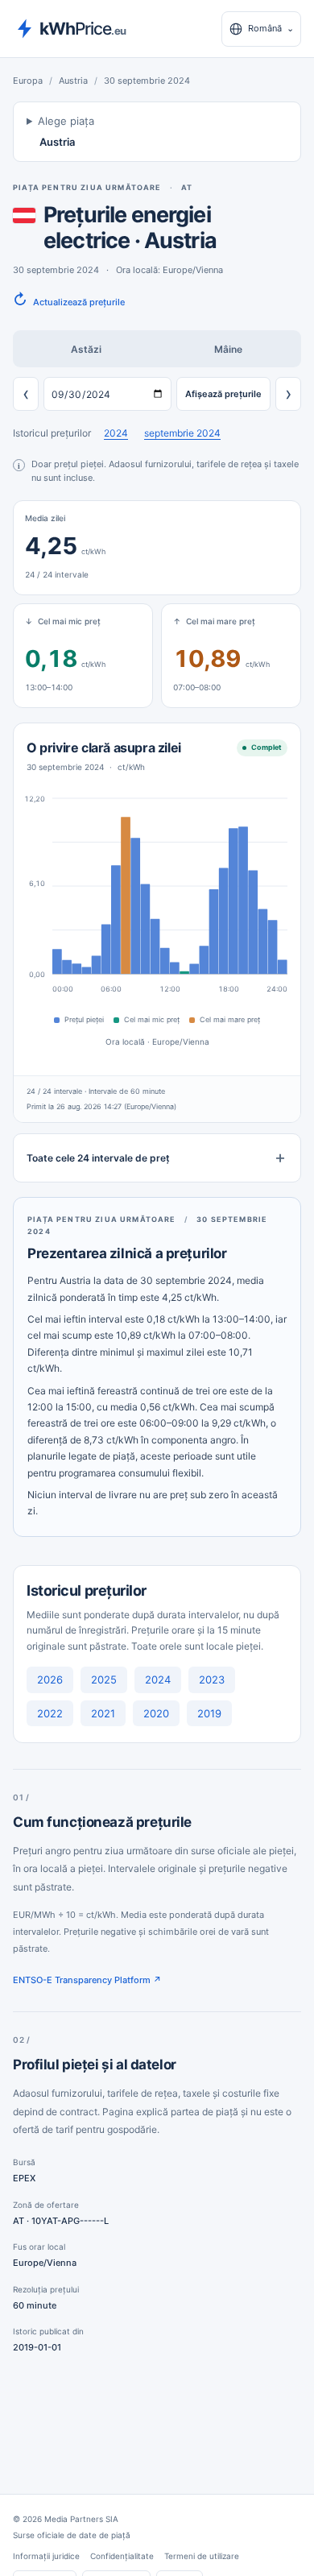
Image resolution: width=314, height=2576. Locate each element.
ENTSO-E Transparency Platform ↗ (87, 1980)
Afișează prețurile (223, 394)
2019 (209, 1713)
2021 (103, 1713)
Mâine (228, 349)
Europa (28, 81)
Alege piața (66, 132)
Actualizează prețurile (69, 300)
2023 (212, 1679)
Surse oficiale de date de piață (72, 2535)
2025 (104, 1679)
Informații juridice (46, 2556)
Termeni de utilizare (202, 2556)
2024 (116, 433)
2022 (50, 1713)
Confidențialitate (122, 2556)
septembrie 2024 (182, 433)
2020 (156, 1713)
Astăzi (86, 349)
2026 (50, 1679)
